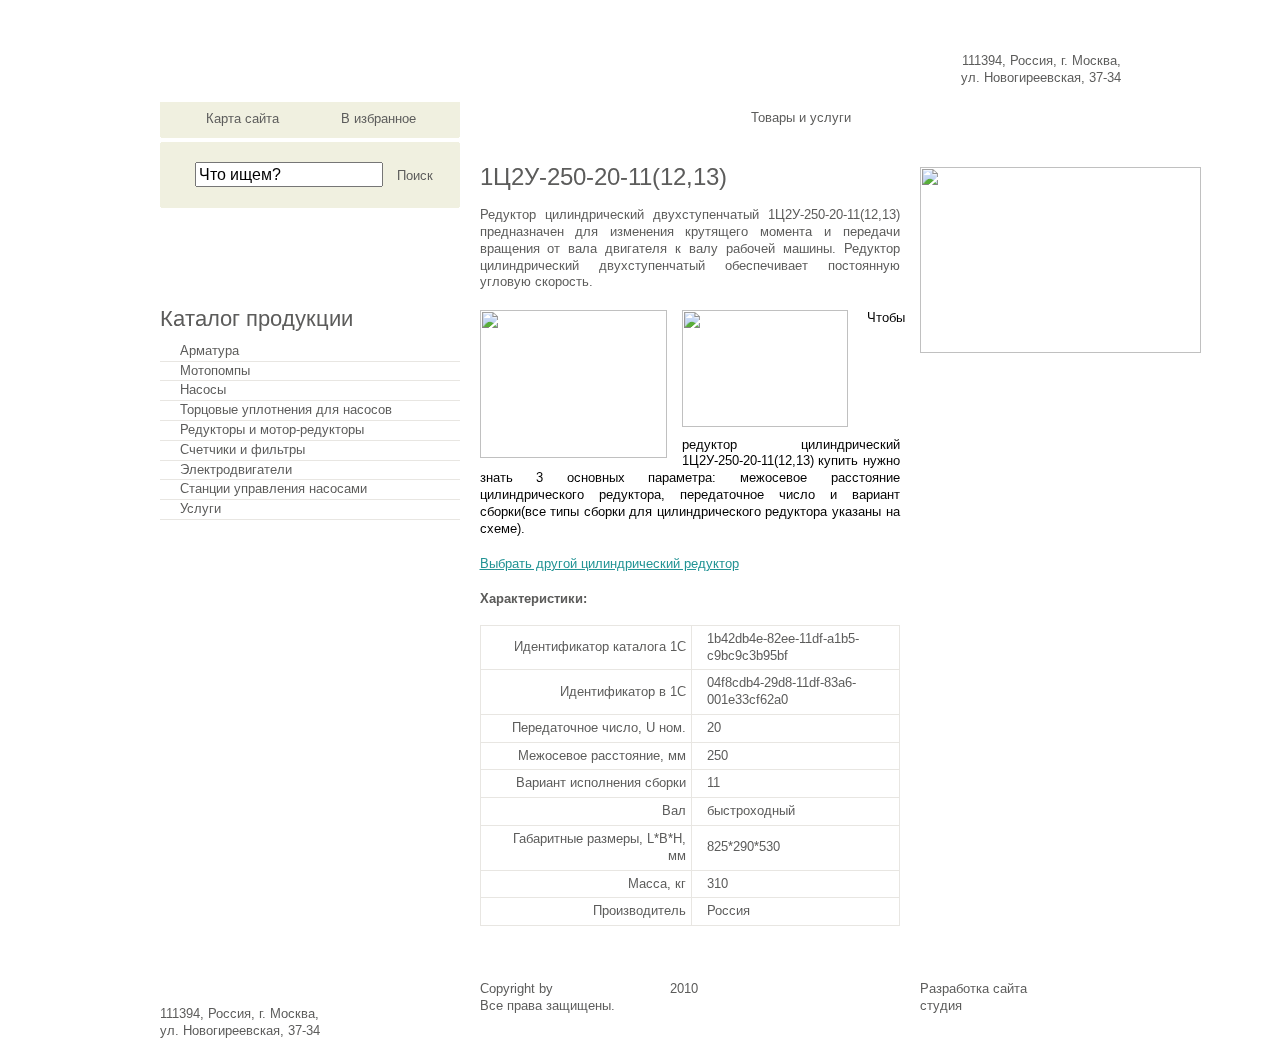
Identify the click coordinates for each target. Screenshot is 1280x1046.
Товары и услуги (801, 118)
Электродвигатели (236, 470)
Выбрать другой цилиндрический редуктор (609, 563)
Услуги (200, 509)
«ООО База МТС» (611, 988)
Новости (672, 118)
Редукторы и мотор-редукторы (272, 430)
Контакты (1059, 118)
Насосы (203, 390)
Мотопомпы (215, 371)
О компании (543, 118)
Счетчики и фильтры (242, 450)
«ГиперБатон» (1008, 1005)
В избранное (378, 118)
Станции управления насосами (273, 489)
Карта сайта (242, 118)
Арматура (209, 351)
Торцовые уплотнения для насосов (286, 410)
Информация (930, 118)
